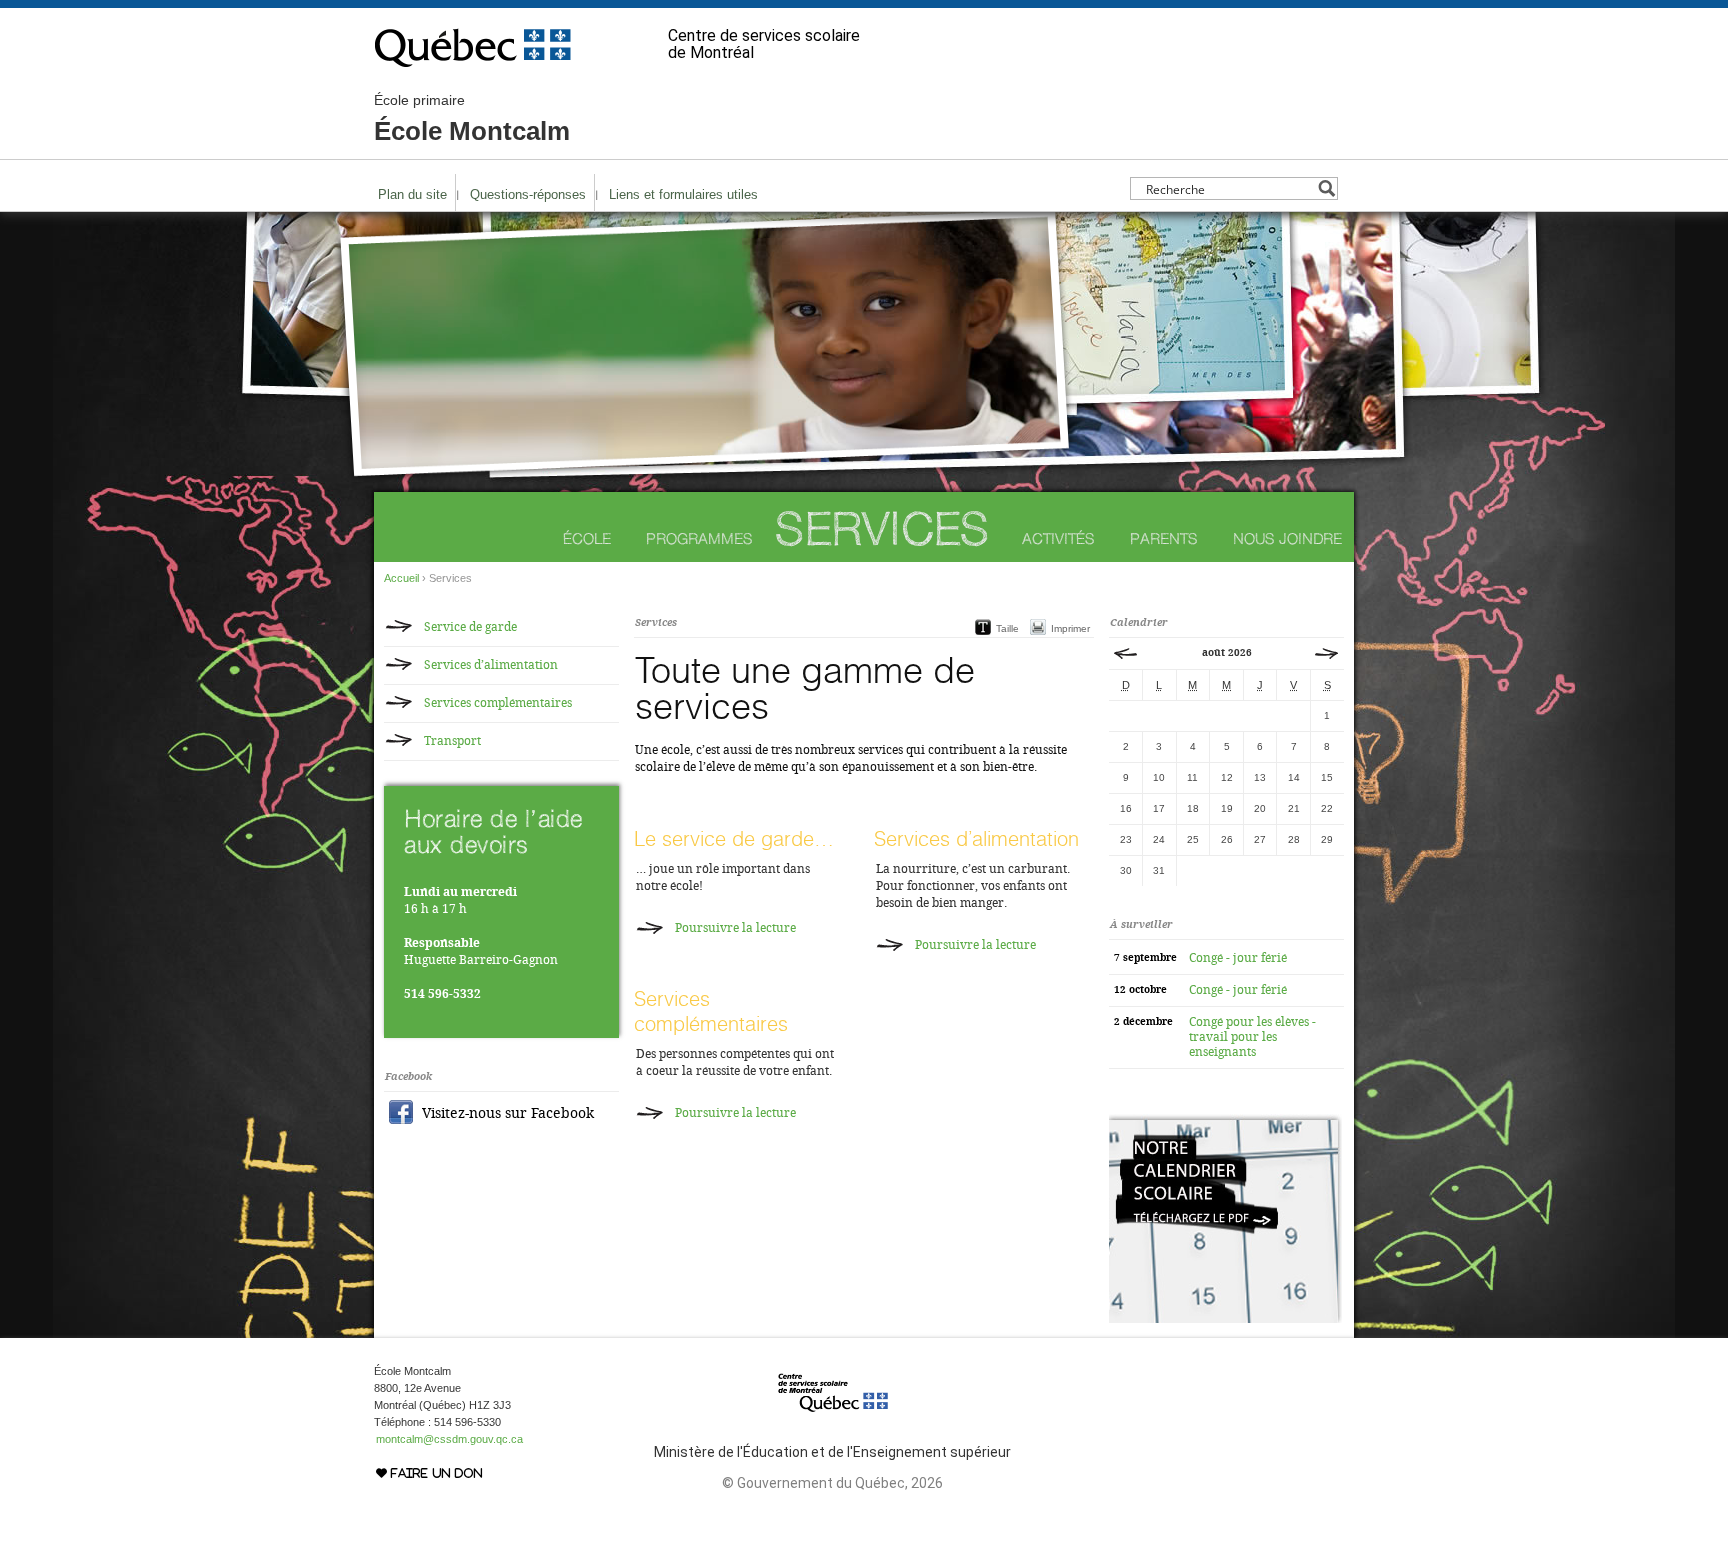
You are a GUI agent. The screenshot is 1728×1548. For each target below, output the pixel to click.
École (587, 538)
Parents (1164, 538)
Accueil (401, 578)
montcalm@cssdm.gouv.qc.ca (449, 1439)
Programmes (699, 538)
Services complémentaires (711, 1011)
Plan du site (412, 194)
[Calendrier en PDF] (1225, 1319)
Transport (452, 741)
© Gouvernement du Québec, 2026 (832, 1483)
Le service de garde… (734, 838)
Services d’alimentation (976, 838)
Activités (1058, 538)
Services (882, 528)
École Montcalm (472, 119)
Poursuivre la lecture (735, 928)
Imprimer (1070, 628)
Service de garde (470, 627)
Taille (1007, 628)
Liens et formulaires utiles (683, 194)
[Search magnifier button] (1326, 188)
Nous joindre (1287, 538)
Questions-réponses (528, 194)
